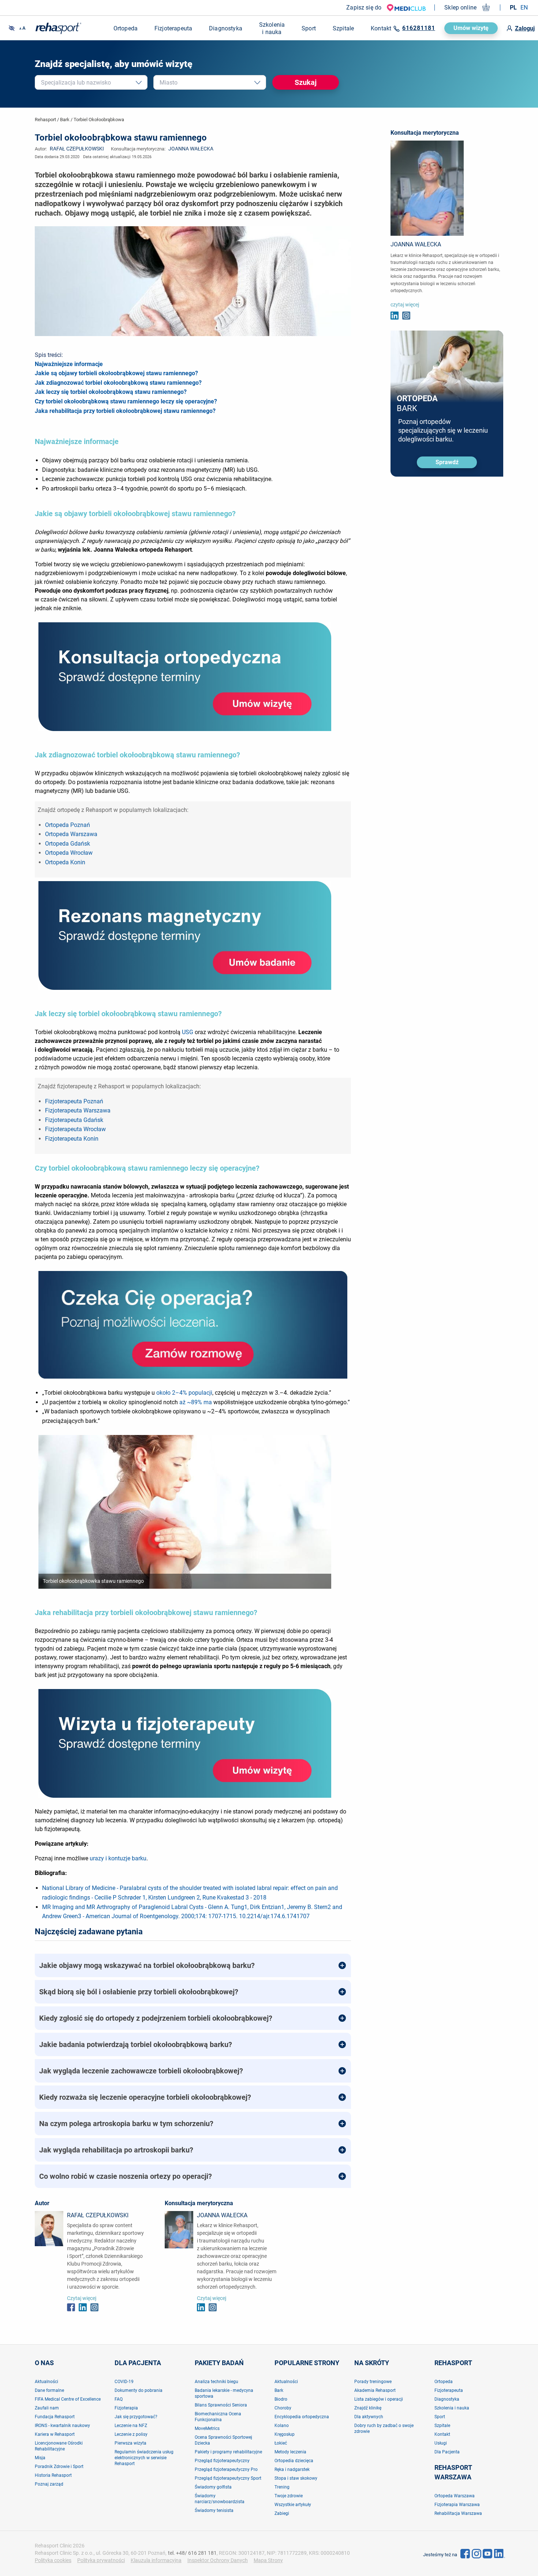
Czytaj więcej (82, 2298)
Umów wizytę (471, 28)
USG (188, 1032)
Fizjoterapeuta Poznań (74, 1101)
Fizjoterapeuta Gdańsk (74, 1120)
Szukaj (306, 82)
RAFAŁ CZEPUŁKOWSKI (77, 149)
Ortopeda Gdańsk (68, 844)
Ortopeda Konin (65, 862)
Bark (65, 120)
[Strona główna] (58, 28)
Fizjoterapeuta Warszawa (78, 1110)
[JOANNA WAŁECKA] (179, 2229)
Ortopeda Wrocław (69, 853)
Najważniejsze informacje (69, 364)
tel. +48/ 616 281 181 (192, 2553)
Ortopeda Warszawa (71, 834)
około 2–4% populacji (184, 1393)
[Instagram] (477, 2553)
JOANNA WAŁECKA (191, 149)
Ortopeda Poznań (68, 825)
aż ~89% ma (196, 1402)
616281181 (419, 28)
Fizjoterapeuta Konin (72, 1139)
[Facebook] (465, 2553)
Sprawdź (447, 462)
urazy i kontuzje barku (118, 1858)
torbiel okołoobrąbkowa (99, 120)
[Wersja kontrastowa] (12, 28)
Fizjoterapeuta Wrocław (75, 1129)
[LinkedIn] (500, 2553)
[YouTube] (487, 2553)
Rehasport (45, 120)
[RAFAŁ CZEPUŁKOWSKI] (49, 2228)
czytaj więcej (405, 305)
